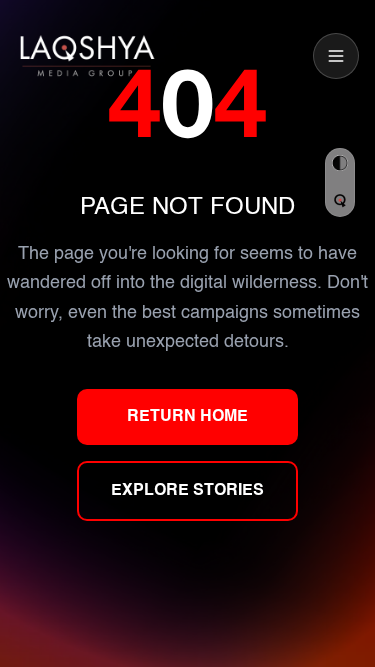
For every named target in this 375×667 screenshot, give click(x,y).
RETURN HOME (187, 417)
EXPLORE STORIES (187, 491)
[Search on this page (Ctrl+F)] (340, 201)
